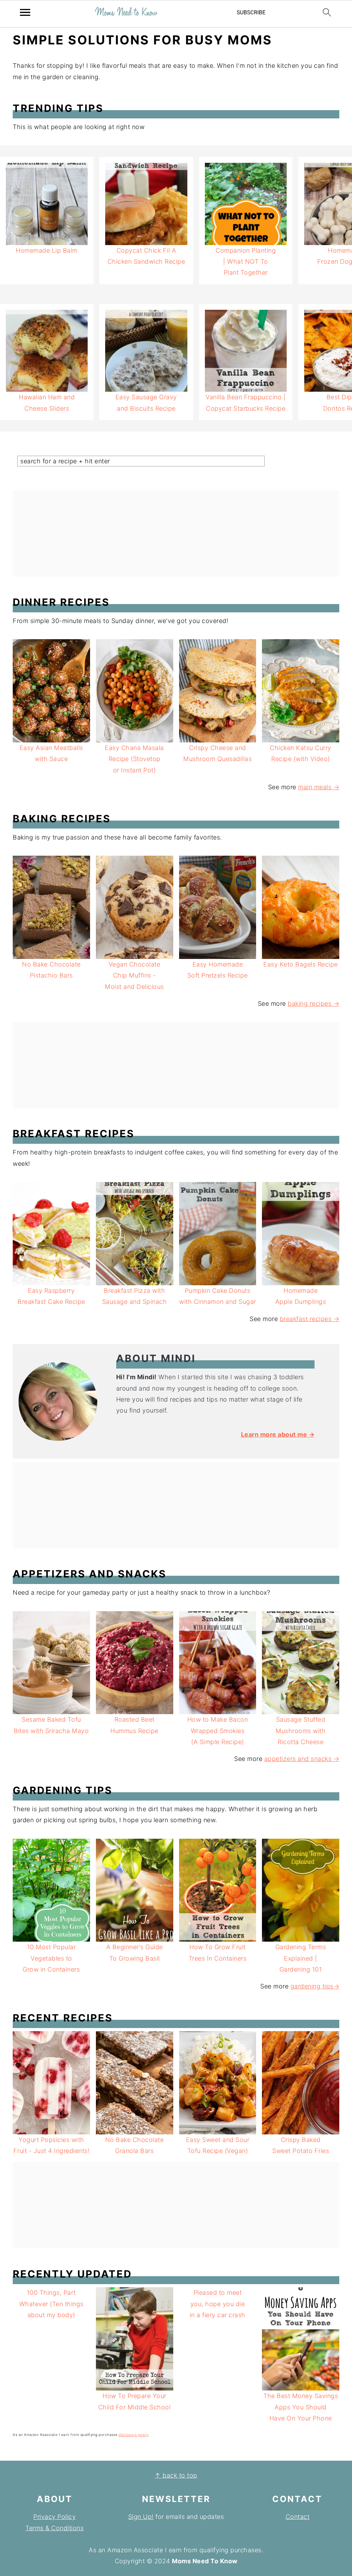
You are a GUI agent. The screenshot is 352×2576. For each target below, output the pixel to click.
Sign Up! (141, 2517)
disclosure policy (134, 2435)
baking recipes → (313, 1004)
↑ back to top (176, 2475)
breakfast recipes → (310, 1319)
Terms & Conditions (54, 2528)
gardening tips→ (315, 1986)
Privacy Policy (54, 2517)
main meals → (319, 787)
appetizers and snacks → (302, 1759)
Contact (298, 2517)
